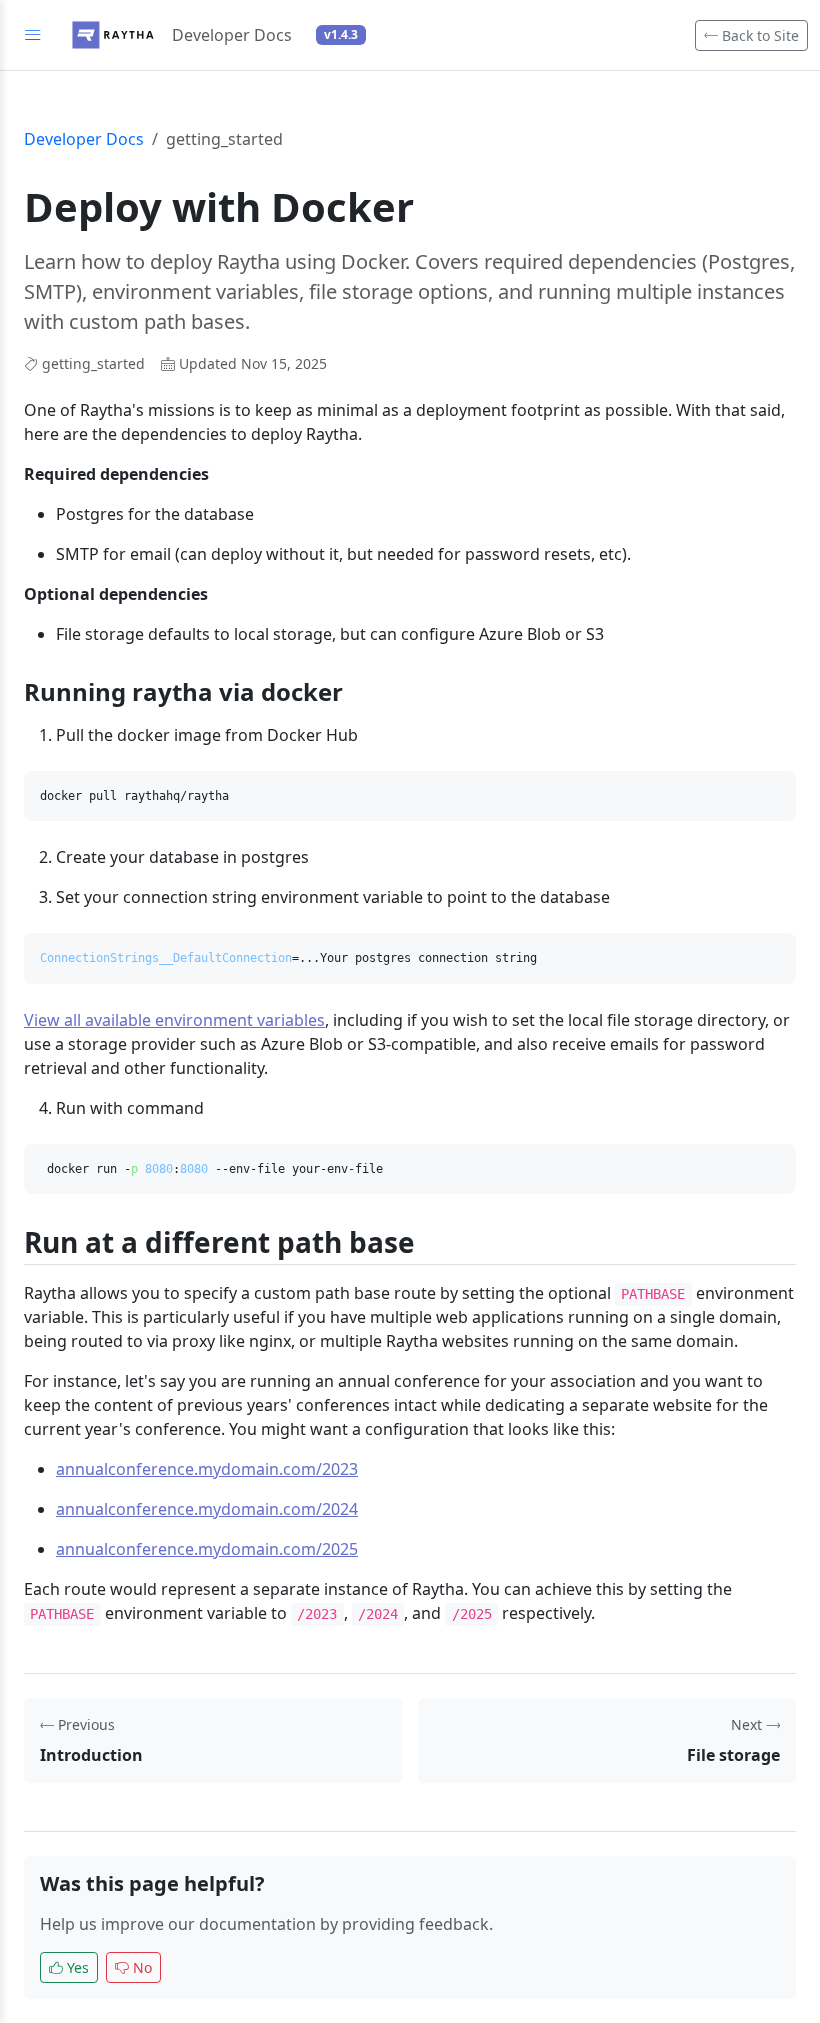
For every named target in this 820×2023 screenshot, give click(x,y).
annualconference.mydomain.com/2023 (207, 1469)
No (142, 1967)
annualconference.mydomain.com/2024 (207, 1509)
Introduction (91, 1755)
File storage (733, 1755)
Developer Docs (84, 139)
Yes (78, 1967)
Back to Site (758, 35)
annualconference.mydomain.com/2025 (207, 1549)
